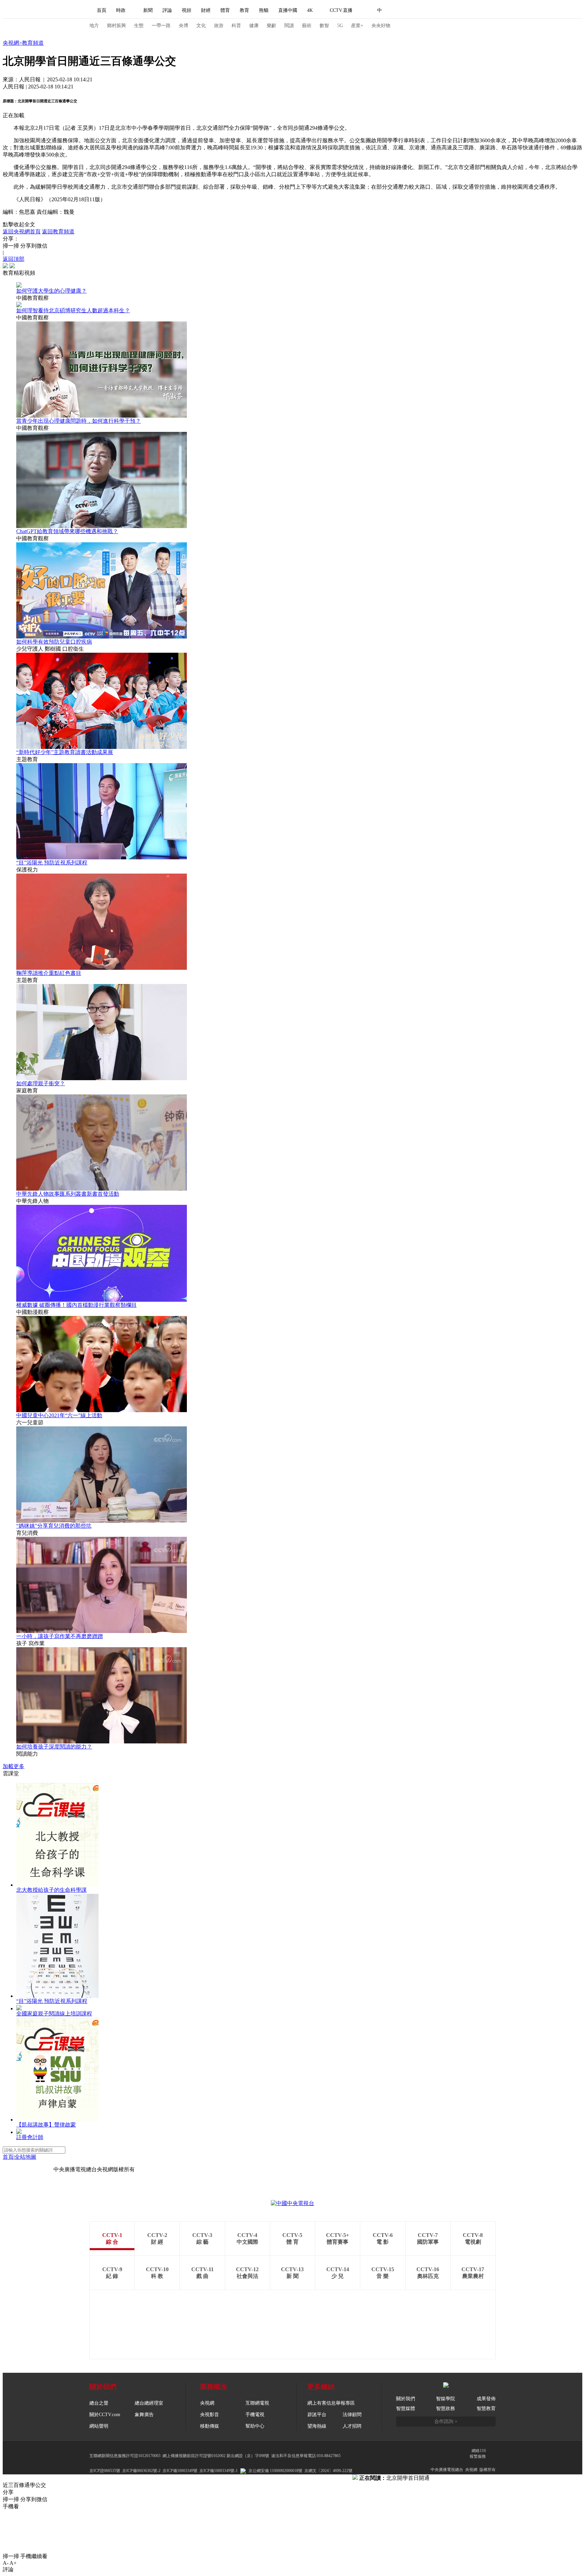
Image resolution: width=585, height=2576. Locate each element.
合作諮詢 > (446, 2421)
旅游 (219, 26)
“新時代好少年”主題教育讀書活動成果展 (65, 752)
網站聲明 (99, 2426)
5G (340, 26)
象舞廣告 (144, 2415)
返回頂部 (14, 259)
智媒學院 (446, 2399)
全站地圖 (25, 2157)
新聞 (148, 10)
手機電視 (255, 2415)
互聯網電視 (257, 2403)
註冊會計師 (30, 2137)
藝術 (307, 26)
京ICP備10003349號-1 (28, 2169)
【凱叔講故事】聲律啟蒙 (46, 2125)
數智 (324, 26)
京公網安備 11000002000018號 (275, 2471)
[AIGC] (415, 11)
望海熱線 (317, 2426)
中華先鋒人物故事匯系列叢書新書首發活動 (68, 1194)
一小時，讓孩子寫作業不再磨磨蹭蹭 (60, 1636)
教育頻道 (33, 43)
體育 (225, 10)
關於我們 (406, 2399)
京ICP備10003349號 (180, 2471)
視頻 (187, 10)
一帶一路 (161, 26)
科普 (236, 26)
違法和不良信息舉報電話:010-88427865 (306, 2456)
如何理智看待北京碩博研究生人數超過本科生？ (73, 310)
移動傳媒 (210, 2426)
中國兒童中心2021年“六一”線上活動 (59, 1415)
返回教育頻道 (58, 232)
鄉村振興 (116, 26)
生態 (139, 26)
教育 (244, 10)
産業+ (357, 26)
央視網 (11, 43)
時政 (121, 10)
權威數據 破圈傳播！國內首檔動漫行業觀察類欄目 (77, 1305)
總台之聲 (99, 2403)
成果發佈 (486, 2399)
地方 (94, 26)
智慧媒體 (406, 2409)
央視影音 (210, 2415)
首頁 (102, 10)
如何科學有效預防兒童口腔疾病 (54, 642)
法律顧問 (352, 2415)
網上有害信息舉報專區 (331, 2403)
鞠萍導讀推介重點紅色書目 (49, 973)
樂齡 (272, 26)
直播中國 (288, 10)
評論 (167, 10)
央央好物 (381, 26)
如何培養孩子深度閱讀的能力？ (54, 1747)
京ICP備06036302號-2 (141, 2471)
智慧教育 (486, 2409)
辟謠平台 (317, 2415)
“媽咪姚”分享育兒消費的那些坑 (54, 1526)
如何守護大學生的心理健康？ (51, 291)
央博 (183, 26)
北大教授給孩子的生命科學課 (51, 1890)
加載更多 (14, 1766)
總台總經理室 (149, 2403)
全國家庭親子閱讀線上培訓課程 (54, 2014)
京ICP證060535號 (105, 2471)
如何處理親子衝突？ (41, 1083)
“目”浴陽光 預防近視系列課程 (52, 863)
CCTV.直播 (341, 10)
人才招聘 (352, 2426)
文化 (201, 26)
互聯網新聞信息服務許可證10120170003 (125, 2456)
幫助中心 (255, 2426)
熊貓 (264, 10)
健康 (254, 26)
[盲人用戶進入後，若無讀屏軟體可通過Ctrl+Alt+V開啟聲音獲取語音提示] (448, 11)
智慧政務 (446, 2409)
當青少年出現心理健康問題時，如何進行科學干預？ (79, 421)
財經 (206, 10)
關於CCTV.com (105, 2415)
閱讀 (289, 26)
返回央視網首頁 (22, 232)
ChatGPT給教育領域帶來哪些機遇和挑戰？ (67, 531)
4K (310, 10)
